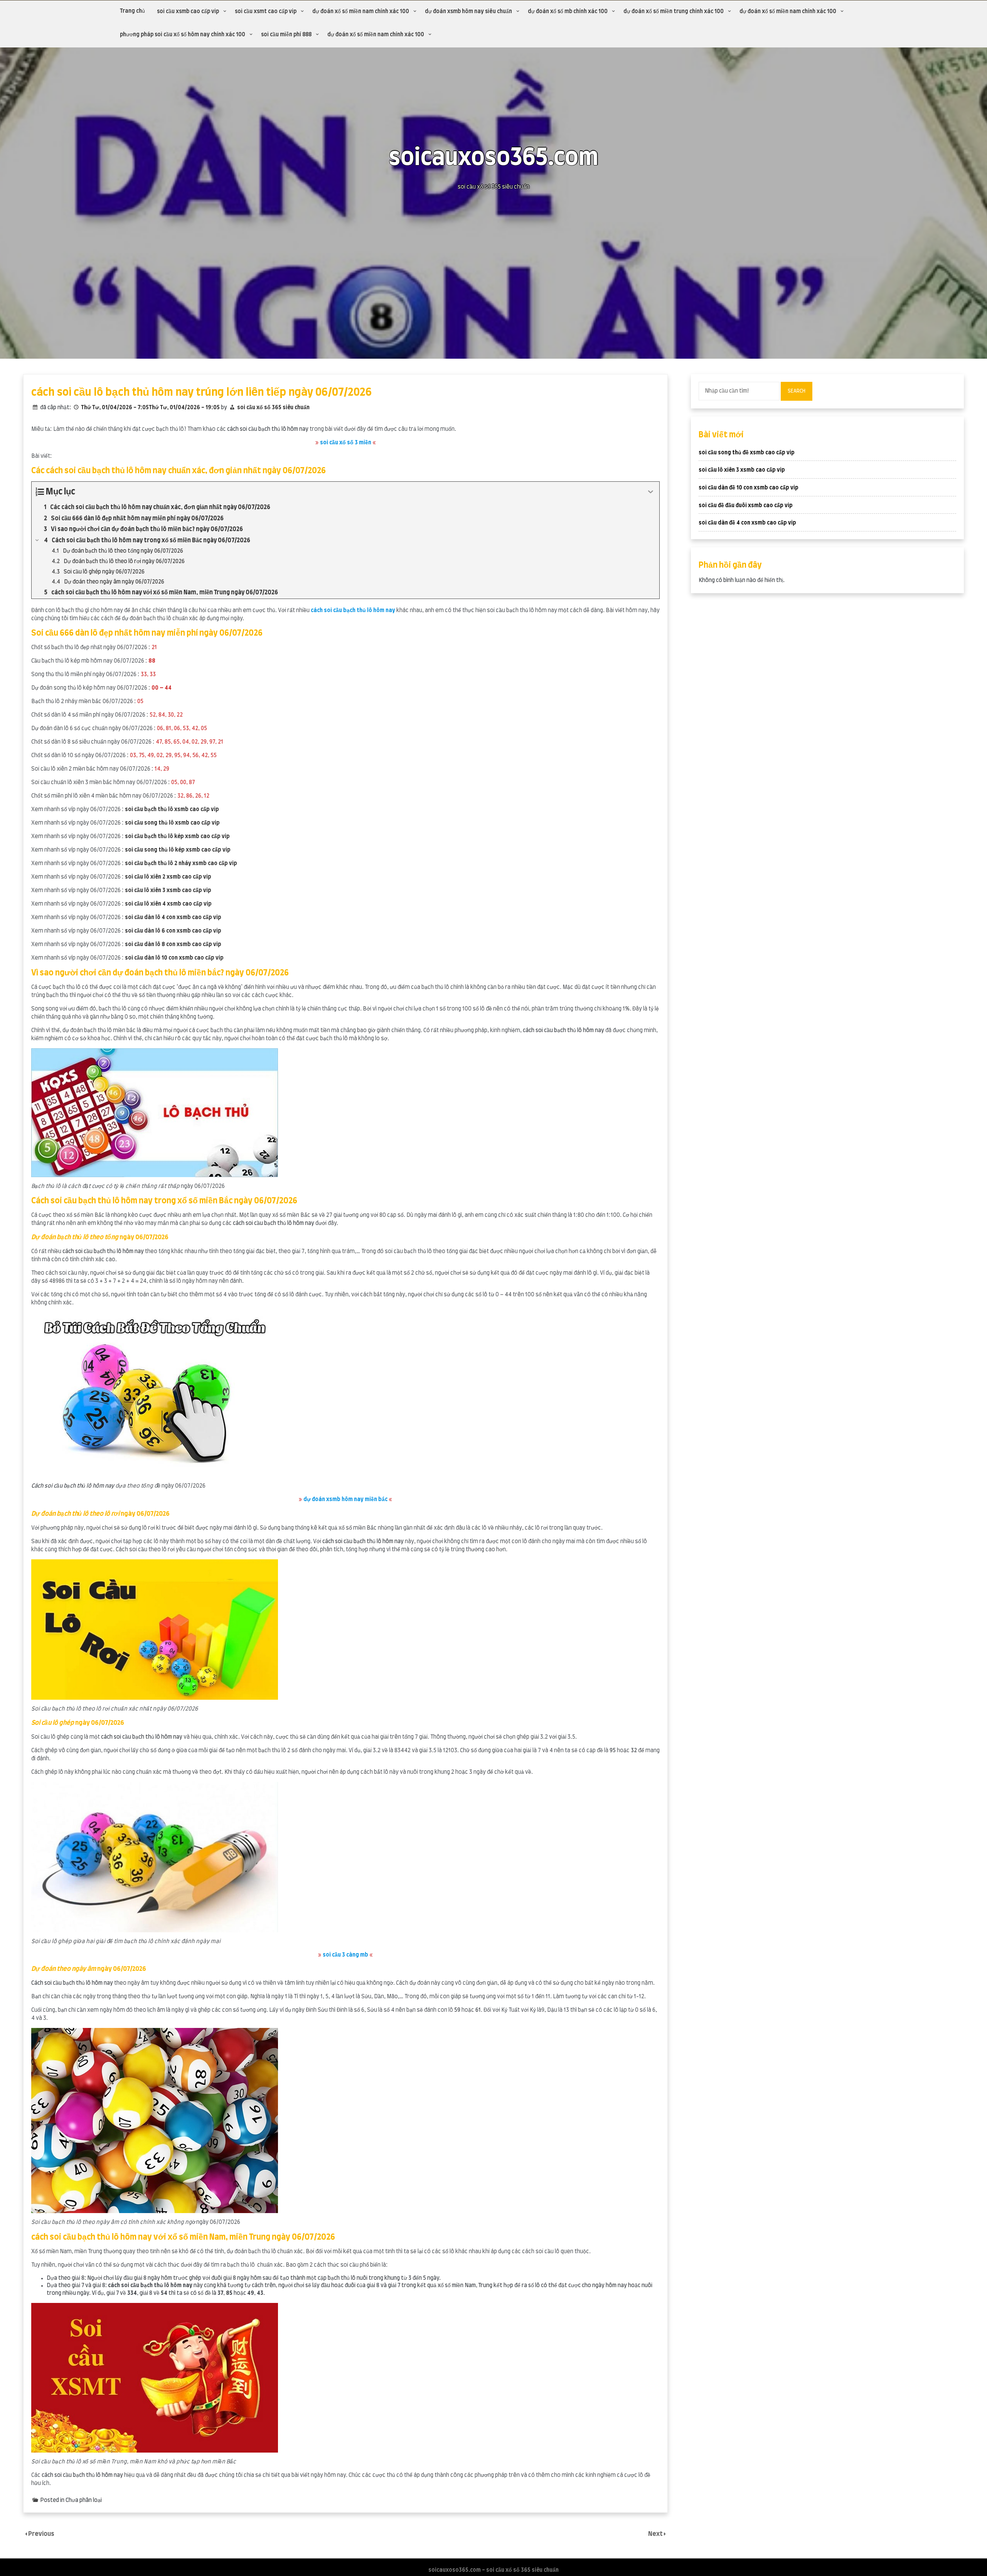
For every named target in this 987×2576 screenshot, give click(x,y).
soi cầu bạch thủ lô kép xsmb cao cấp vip (177, 837)
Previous (41, 2534)
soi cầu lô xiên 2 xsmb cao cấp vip (168, 877)
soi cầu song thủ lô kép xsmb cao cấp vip (178, 850)
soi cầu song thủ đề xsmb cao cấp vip (747, 453)
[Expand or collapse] (651, 492)
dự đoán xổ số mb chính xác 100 (568, 12)
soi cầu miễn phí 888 (286, 35)
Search (797, 391)
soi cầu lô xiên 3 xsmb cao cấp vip (168, 891)
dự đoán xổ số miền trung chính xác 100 (674, 12)
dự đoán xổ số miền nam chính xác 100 (361, 12)
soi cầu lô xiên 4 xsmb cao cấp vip (168, 904)
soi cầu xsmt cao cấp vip (266, 12)
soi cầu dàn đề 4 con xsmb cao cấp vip (747, 523)
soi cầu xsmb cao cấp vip (188, 12)
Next (656, 2534)
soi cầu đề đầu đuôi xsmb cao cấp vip (746, 506)
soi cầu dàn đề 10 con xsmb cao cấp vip (749, 488)
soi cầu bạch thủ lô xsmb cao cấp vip (172, 810)
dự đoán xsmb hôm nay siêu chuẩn (468, 12)
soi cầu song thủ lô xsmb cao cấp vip (172, 823)
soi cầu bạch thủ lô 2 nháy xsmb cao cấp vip (181, 864)
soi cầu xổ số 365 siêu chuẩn (273, 408)
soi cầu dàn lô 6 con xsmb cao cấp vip (173, 931)
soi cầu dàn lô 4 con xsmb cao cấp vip (173, 918)
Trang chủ (132, 11)
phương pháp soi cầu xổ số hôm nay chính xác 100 (183, 35)
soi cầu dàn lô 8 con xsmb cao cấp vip (173, 945)
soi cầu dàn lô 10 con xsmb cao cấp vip (174, 958)
